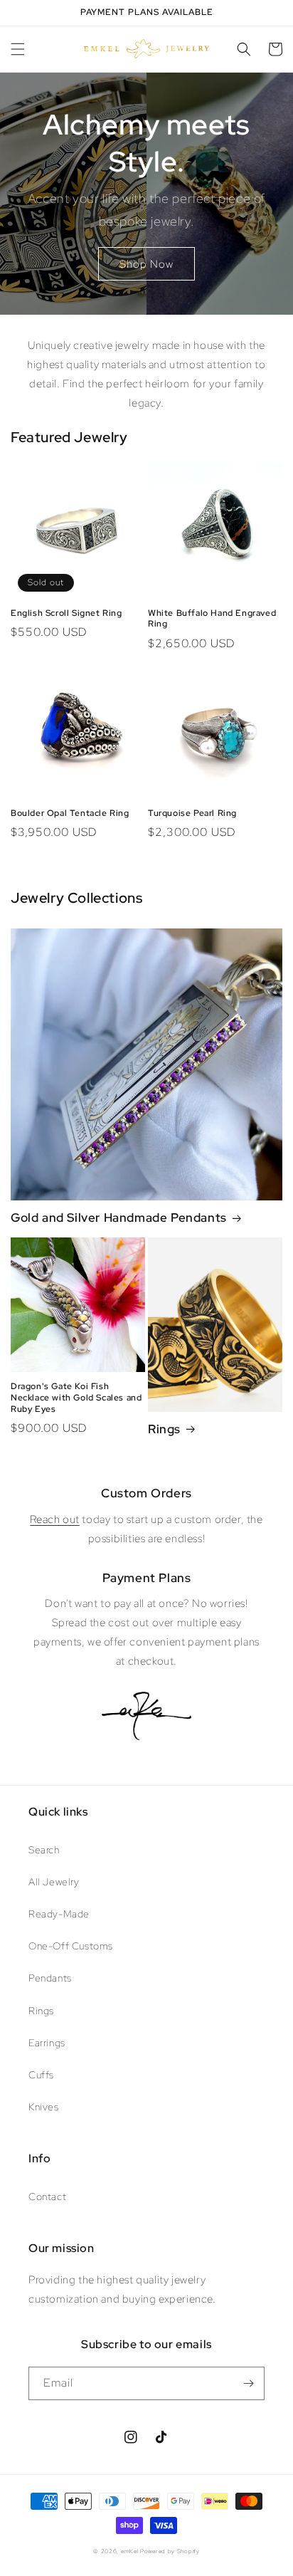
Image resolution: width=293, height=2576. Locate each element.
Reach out (54, 1519)
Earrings (47, 2043)
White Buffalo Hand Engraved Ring (212, 619)
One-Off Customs (71, 1946)
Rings (164, 1429)
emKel (130, 2551)
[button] (18, 49)
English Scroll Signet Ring (66, 613)
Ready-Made (59, 1914)
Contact (47, 2197)
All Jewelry (54, 1882)
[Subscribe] (248, 2383)
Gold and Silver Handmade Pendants (119, 1218)
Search (44, 1850)
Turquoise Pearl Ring (192, 813)
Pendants (50, 1978)
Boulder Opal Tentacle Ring (70, 813)
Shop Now (146, 264)
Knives (44, 2107)
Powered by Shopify (170, 2551)
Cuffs (41, 2075)
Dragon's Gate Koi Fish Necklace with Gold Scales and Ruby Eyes (76, 1398)
